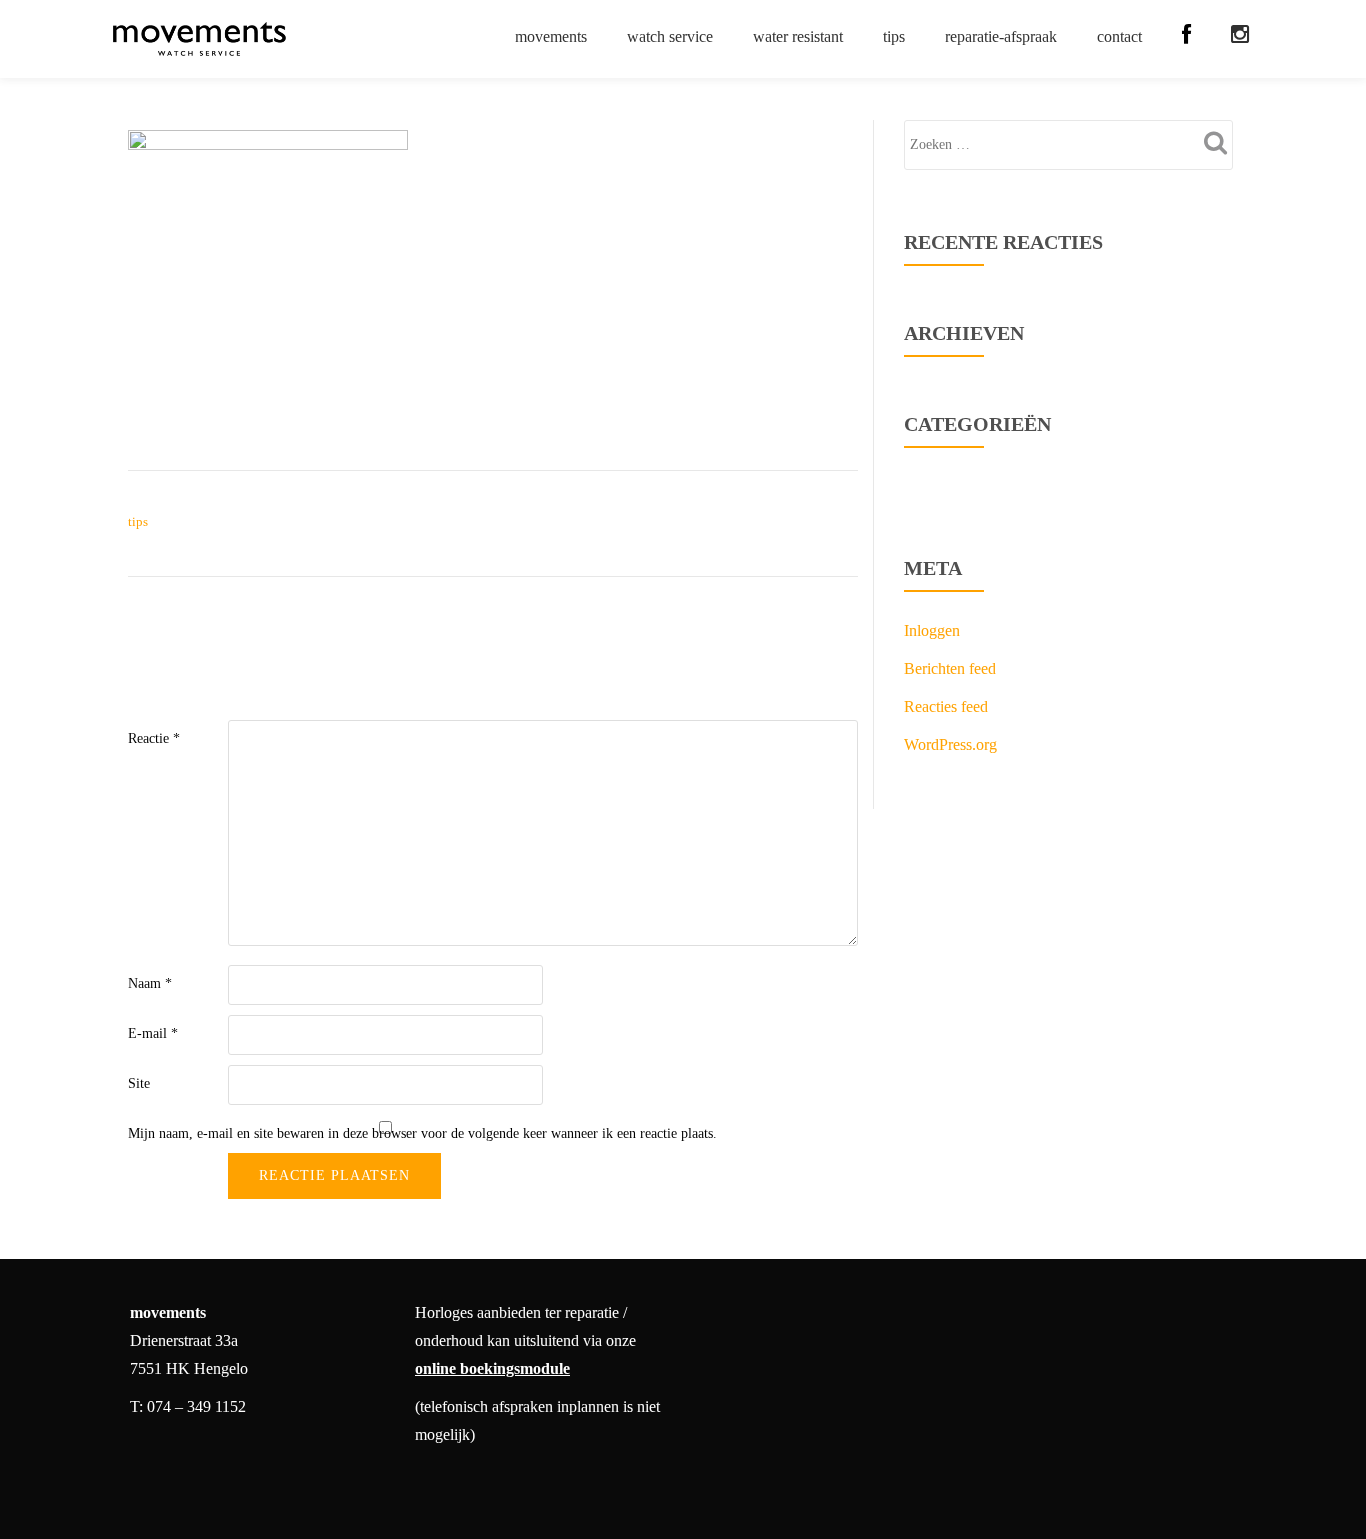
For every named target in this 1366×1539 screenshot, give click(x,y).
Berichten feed (950, 668)
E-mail (153, 1033)
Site (139, 1083)
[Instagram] (1240, 35)
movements (551, 36)
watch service (670, 36)
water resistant (798, 36)
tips (894, 36)
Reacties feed (946, 706)
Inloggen (932, 630)
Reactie (154, 738)
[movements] (203, 39)
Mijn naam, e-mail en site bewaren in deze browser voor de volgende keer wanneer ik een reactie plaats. (422, 1133)
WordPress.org (950, 744)
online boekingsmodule (492, 1368)
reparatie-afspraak (1001, 36)
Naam (150, 983)
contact (1119, 36)
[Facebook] (1186, 35)
